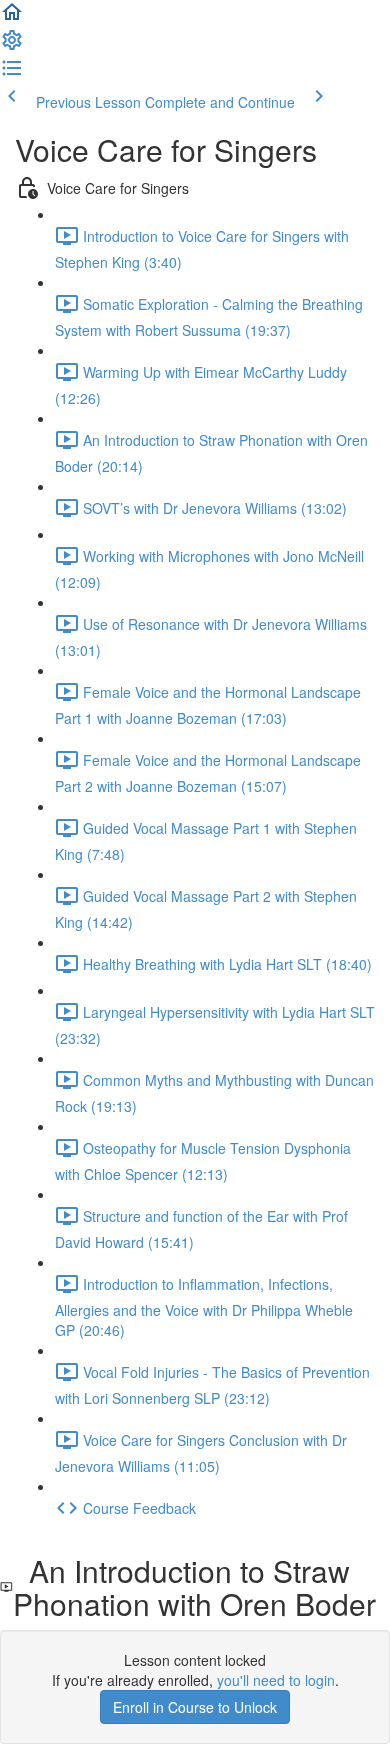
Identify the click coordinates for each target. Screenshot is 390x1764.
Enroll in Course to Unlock (195, 1707)
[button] (12, 18)
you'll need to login (276, 1680)
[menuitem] (12, 46)
